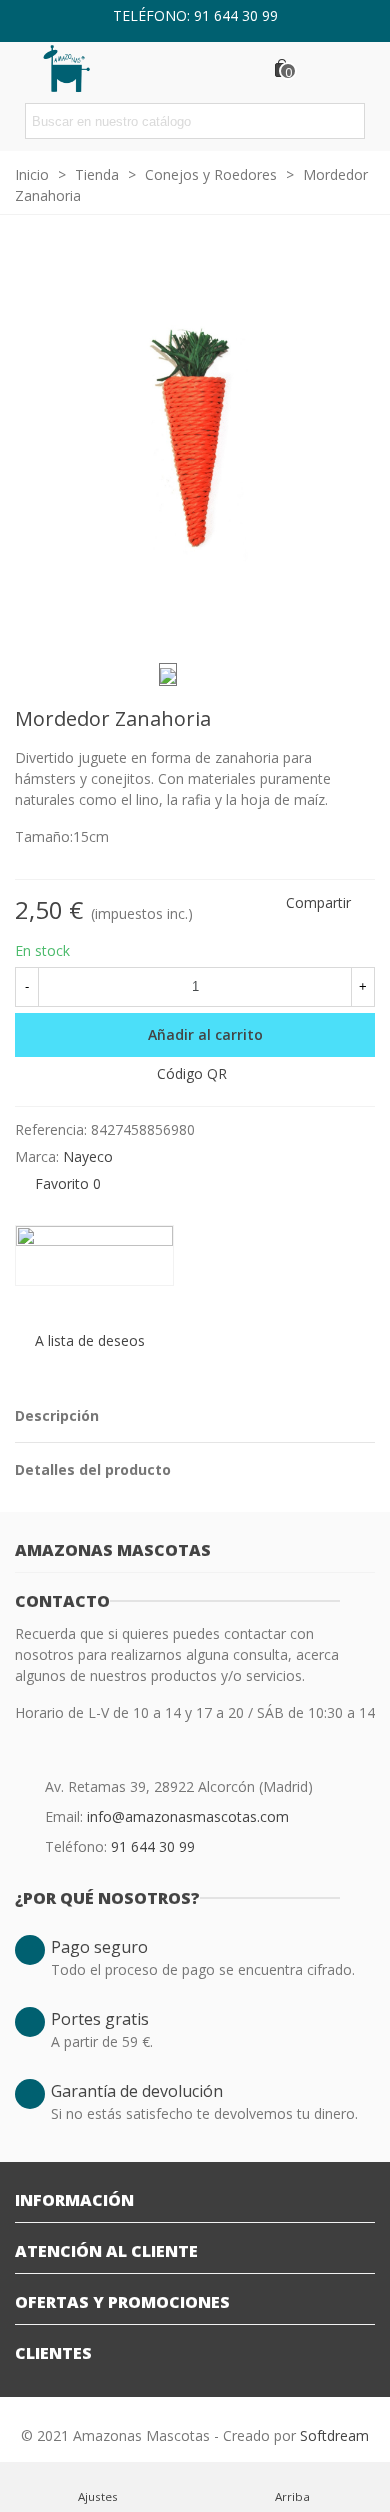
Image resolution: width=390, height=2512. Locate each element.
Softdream (334, 2435)
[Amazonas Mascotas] (80, 67)
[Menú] (356, 68)
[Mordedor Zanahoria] (350, 622)
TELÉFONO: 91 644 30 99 (195, 15)
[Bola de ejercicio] (328, 722)
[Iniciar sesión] (318, 68)
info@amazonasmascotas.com (188, 1816)
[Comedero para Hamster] (360, 722)
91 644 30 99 (153, 1846)
